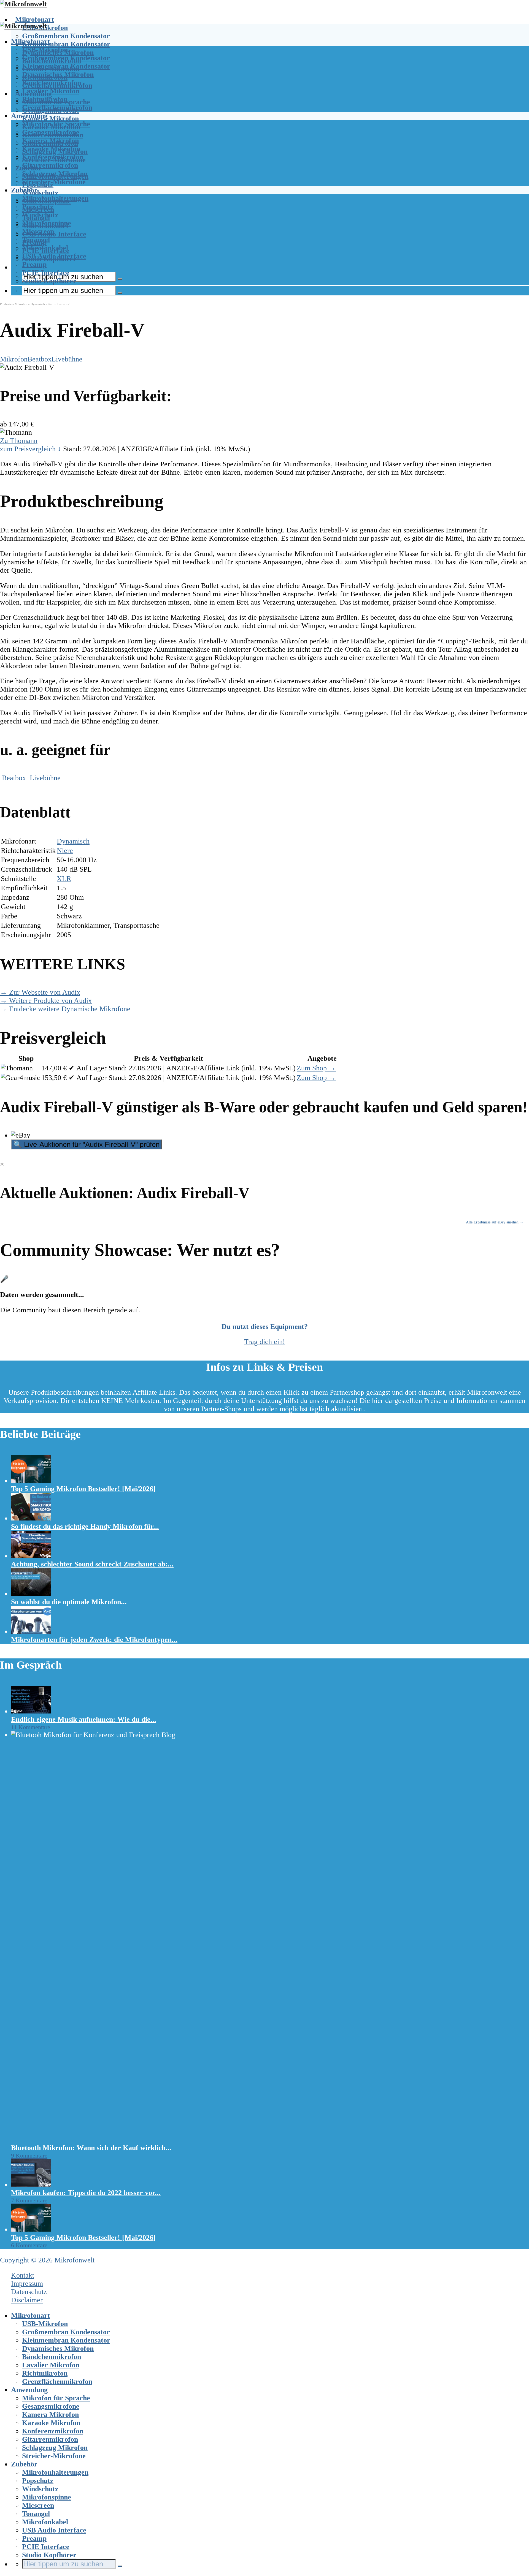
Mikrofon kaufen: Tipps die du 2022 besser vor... (86, 2193)
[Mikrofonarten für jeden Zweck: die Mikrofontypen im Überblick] (31, 1631)
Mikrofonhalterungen (55, 198)
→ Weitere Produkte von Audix (46, 1001)
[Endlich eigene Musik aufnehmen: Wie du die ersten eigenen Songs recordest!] (31, 1711)
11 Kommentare (31, 1727)
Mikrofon (21, 304)
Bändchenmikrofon (52, 83)
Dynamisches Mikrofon (58, 74)
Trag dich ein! (265, 1342)
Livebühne (67, 359)
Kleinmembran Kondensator (66, 44)
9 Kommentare (29, 2155)
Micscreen (38, 231)
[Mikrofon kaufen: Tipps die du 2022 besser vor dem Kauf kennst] (31, 2184)
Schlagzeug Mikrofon (55, 174)
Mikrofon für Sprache (56, 124)
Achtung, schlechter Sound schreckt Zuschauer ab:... (92, 1564)
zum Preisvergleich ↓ (31, 449)
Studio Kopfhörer (49, 281)
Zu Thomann (19, 441)
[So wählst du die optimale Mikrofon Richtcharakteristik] (31, 1594)
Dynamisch (38, 304)
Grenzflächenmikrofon (57, 108)
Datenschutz (29, 2292)
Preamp (34, 264)
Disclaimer (27, 2300)
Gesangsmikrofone (51, 132)
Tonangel (36, 240)
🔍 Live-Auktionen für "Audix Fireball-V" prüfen (86, 1144)
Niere (65, 851)
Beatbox (40, 359)
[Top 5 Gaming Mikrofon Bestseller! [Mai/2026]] (31, 1480)
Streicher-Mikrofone (54, 182)
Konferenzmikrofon (53, 157)
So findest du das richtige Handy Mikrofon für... (85, 1526)
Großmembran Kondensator (66, 36)
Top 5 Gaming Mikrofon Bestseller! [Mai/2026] (83, 1489)
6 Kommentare (29, 2245)
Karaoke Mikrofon (51, 149)
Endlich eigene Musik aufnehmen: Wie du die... (84, 1719)
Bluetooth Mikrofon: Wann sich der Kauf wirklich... (91, 2148)
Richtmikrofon (45, 99)
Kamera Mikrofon (50, 119)
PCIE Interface (46, 273)
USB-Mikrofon (45, 50)
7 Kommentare (29, 2200)
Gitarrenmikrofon (50, 165)
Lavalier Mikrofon (51, 91)
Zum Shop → (316, 1068)
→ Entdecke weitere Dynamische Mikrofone (65, 1009)
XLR (64, 879)
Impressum (27, 2283)
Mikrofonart (35, 19)
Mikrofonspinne (47, 223)
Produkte (6, 304)
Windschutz (40, 193)
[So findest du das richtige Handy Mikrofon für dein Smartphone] (31, 1518)
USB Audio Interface (54, 234)
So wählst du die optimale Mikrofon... (69, 1602)
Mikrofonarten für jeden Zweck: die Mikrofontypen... (94, 1640)
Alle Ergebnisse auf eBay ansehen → (495, 1222)
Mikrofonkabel (45, 248)
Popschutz (38, 207)
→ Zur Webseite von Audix (40, 992)
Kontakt (23, 2275)
